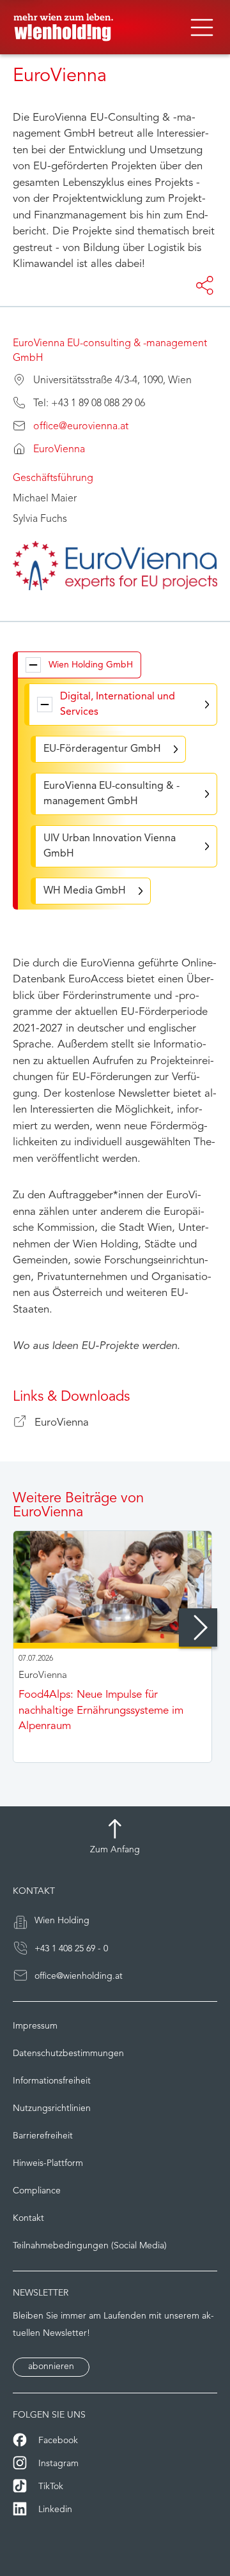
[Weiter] (198, 1627)
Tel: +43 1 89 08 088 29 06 (89, 404)
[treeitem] (80, 665)
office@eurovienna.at (81, 427)
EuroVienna (59, 450)
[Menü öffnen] (202, 27)
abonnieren (51, 2367)
